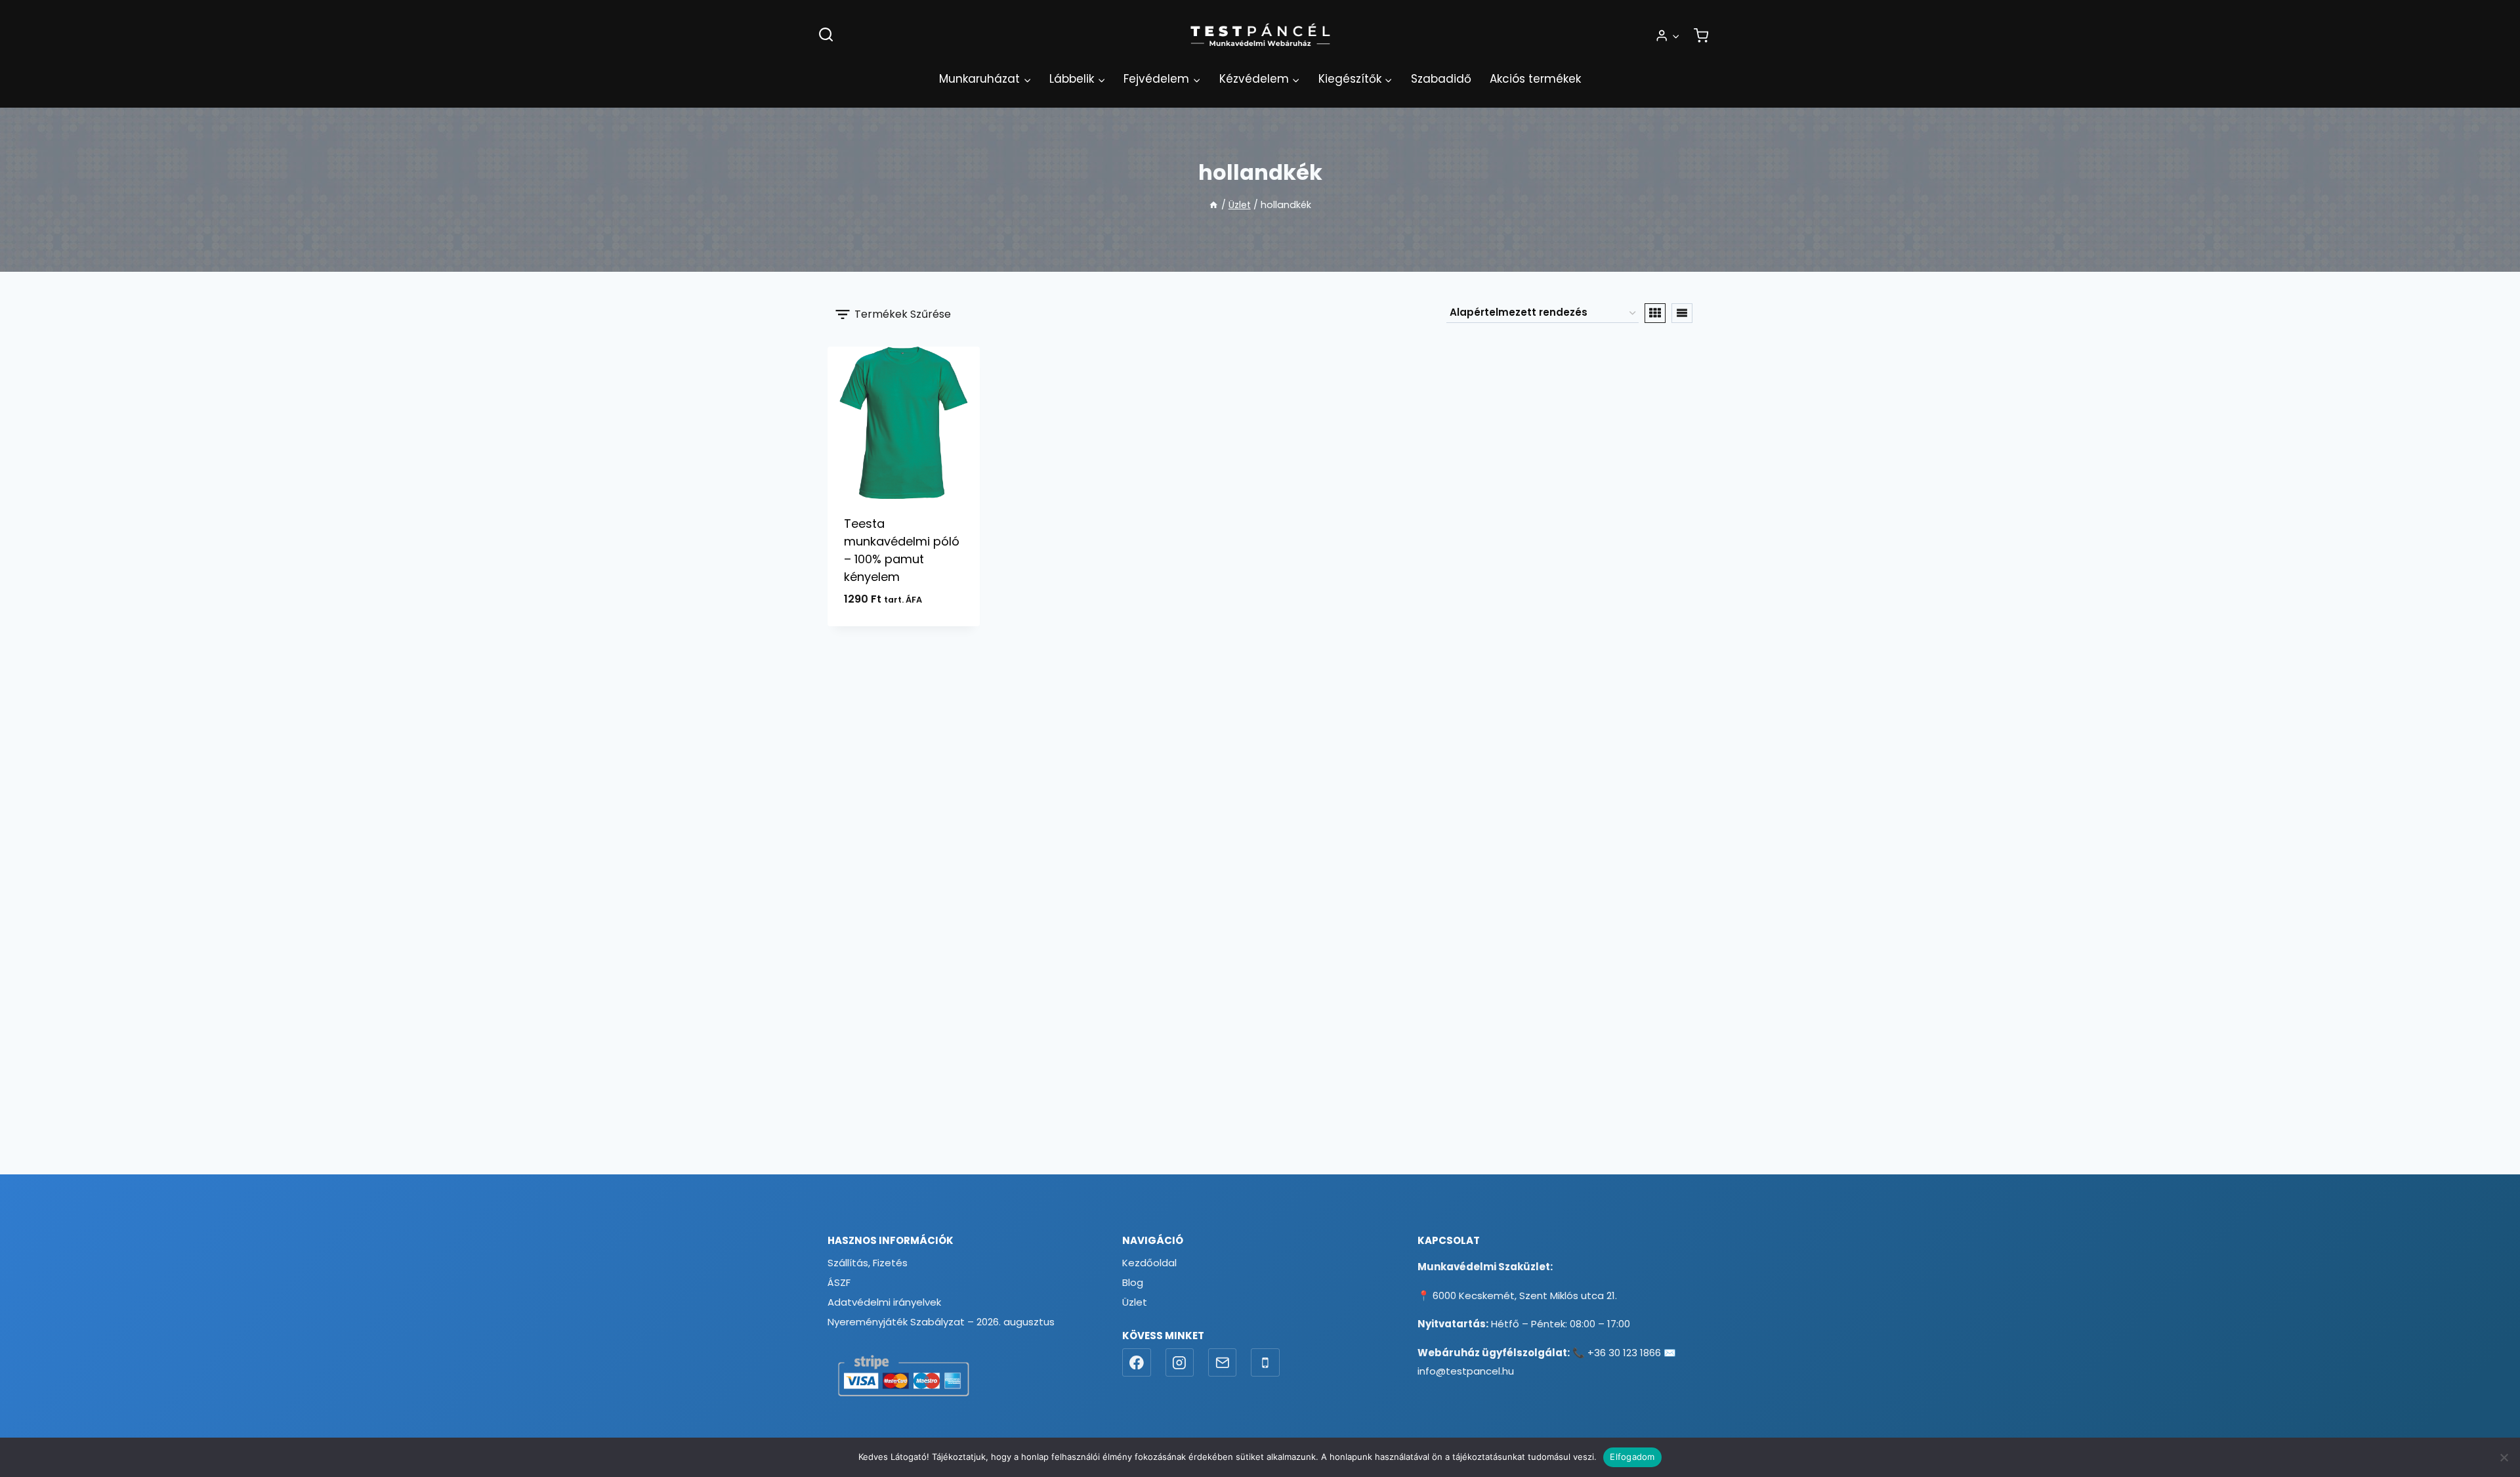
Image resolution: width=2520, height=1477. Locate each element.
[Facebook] (1137, 1363)
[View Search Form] (826, 35)
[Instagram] (1180, 1363)
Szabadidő (1441, 79)
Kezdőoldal (1149, 1263)
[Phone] (1265, 1363)
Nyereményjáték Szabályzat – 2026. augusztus (941, 1322)
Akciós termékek (1535, 79)
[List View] (1682, 313)
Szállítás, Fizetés (868, 1263)
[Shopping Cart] (1701, 35)
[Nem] (2504, 1457)
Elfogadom (1632, 1457)
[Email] (1223, 1363)
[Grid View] (1655, 313)
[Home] (1213, 205)
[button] (1675, 35)
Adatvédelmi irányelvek (884, 1302)
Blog (1133, 1282)
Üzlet (1135, 1302)
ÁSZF (839, 1282)
